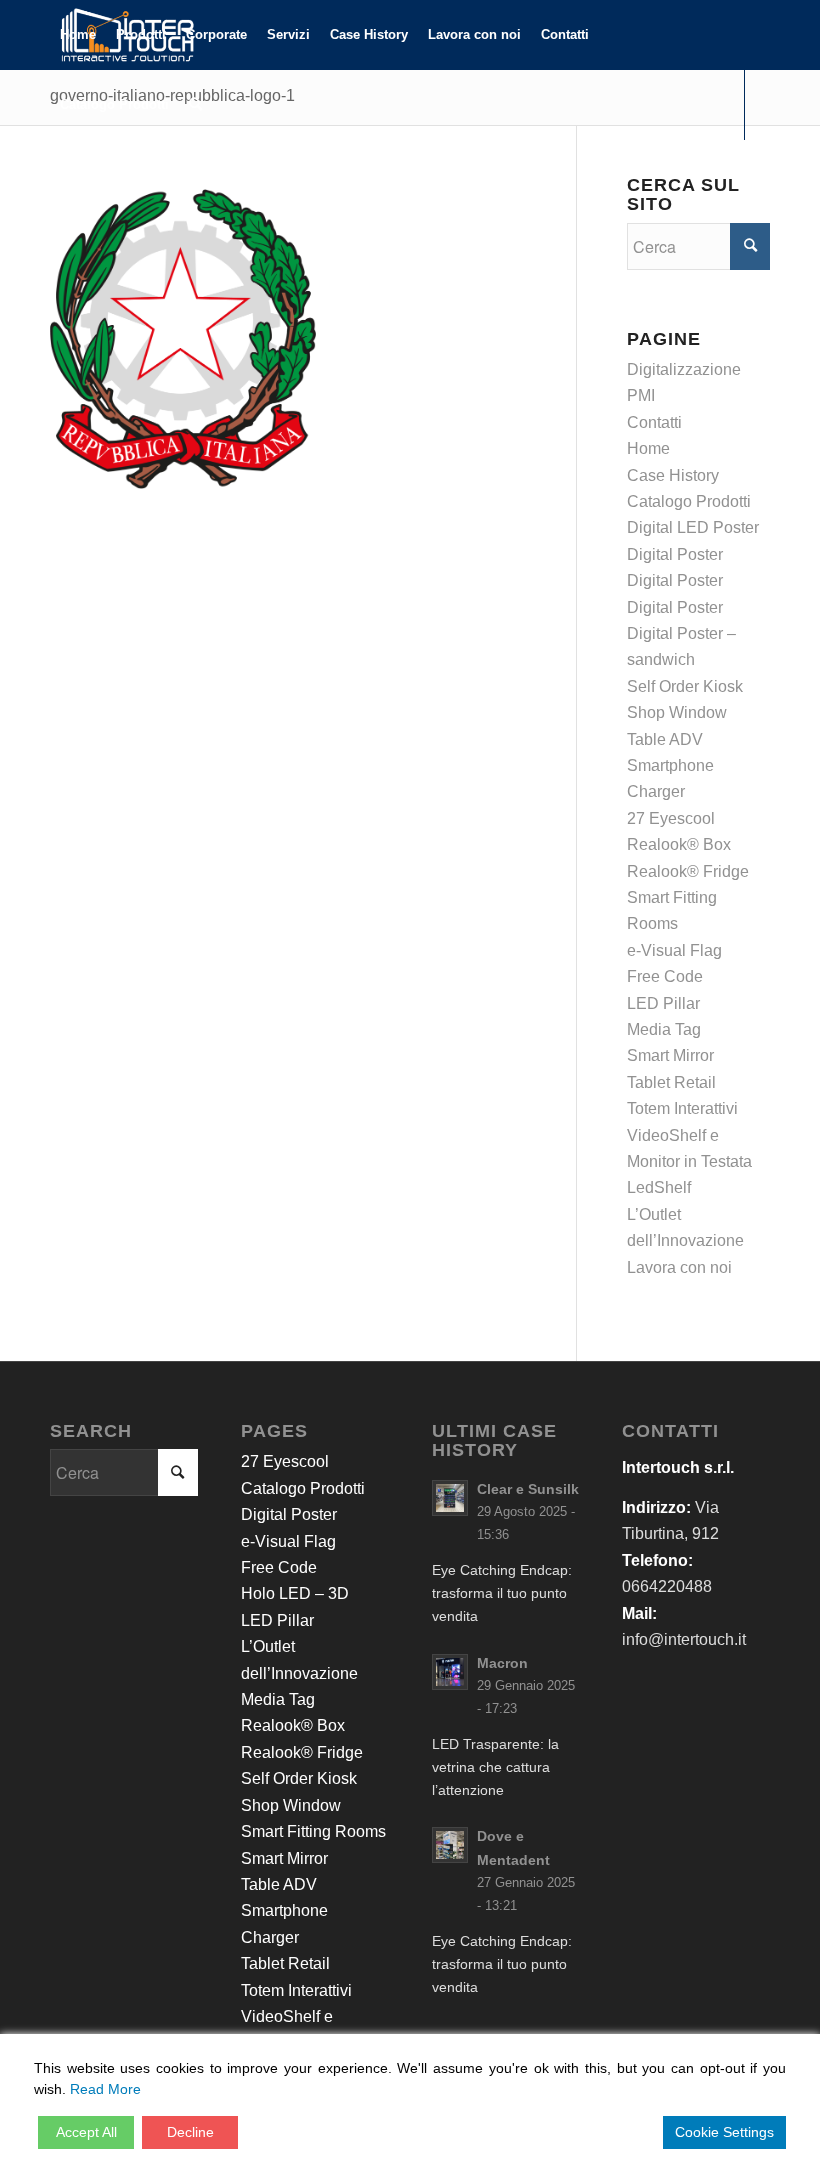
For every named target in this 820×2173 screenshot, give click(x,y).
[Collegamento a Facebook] (56, 174)
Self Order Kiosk (685, 686)
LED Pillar (663, 1003)
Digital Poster (675, 554)
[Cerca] (195, 105)
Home (648, 448)
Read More (105, 2089)
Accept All (86, 2132)
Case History (673, 475)
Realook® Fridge (688, 871)
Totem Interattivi (682, 1108)
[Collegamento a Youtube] (116, 174)
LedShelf (659, 1187)
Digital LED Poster (693, 527)
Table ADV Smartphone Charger (670, 766)
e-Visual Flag (674, 950)
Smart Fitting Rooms (313, 1831)
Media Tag (664, 1029)
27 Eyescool (671, 818)
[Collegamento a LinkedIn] (86, 174)
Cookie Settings (724, 2132)
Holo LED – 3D (295, 1593)
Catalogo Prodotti (689, 501)
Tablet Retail (671, 1082)
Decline (190, 2132)
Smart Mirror (670, 1055)
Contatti (654, 422)
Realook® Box (679, 844)
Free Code (665, 976)
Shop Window (677, 712)
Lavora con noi (679, 1267)
